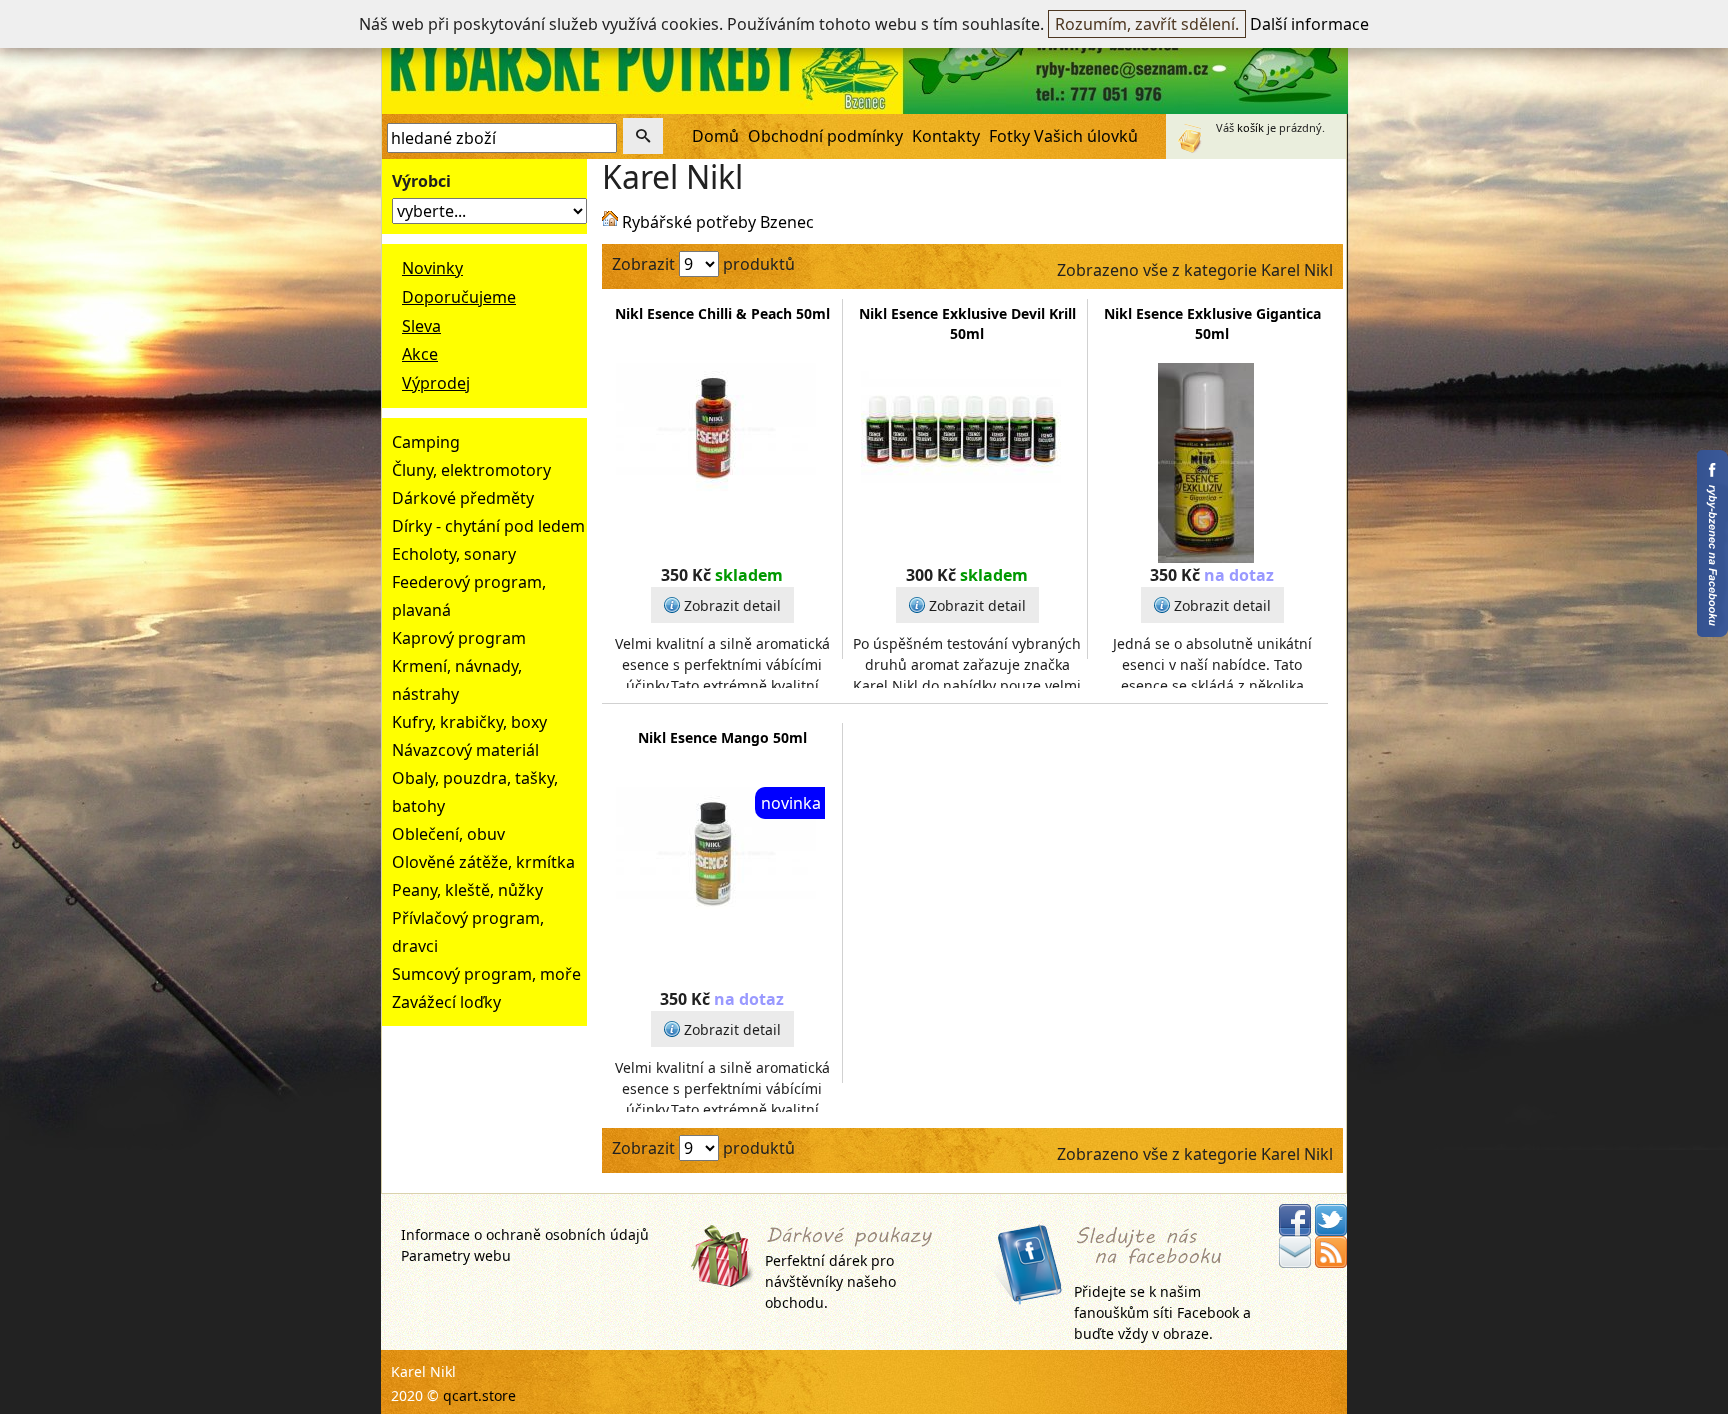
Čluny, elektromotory (471, 470)
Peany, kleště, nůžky (467, 890)
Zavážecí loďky (446, 1002)
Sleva (421, 326)
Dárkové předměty (463, 498)
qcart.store (479, 1395)
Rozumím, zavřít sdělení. (1147, 24)
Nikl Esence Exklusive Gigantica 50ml (1212, 323)
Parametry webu (456, 1255)
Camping (426, 442)
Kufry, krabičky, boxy (469, 722)
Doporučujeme (459, 297)
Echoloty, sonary (454, 554)
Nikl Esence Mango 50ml (722, 737)
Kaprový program (459, 638)
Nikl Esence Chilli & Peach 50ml (722, 313)
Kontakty (946, 136)
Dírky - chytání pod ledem (488, 526)
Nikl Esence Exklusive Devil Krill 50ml (967, 323)
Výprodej (436, 383)
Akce (420, 354)
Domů (715, 136)
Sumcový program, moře (486, 974)
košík (1250, 127)
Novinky (432, 268)
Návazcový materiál (465, 750)
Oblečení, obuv (448, 834)
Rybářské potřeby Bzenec (718, 222)
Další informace (1309, 24)
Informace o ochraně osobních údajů (525, 1234)
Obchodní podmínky (825, 136)
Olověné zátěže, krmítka (483, 862)
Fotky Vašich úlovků (1063, 136)
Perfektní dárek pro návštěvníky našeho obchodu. (830, 1281)
